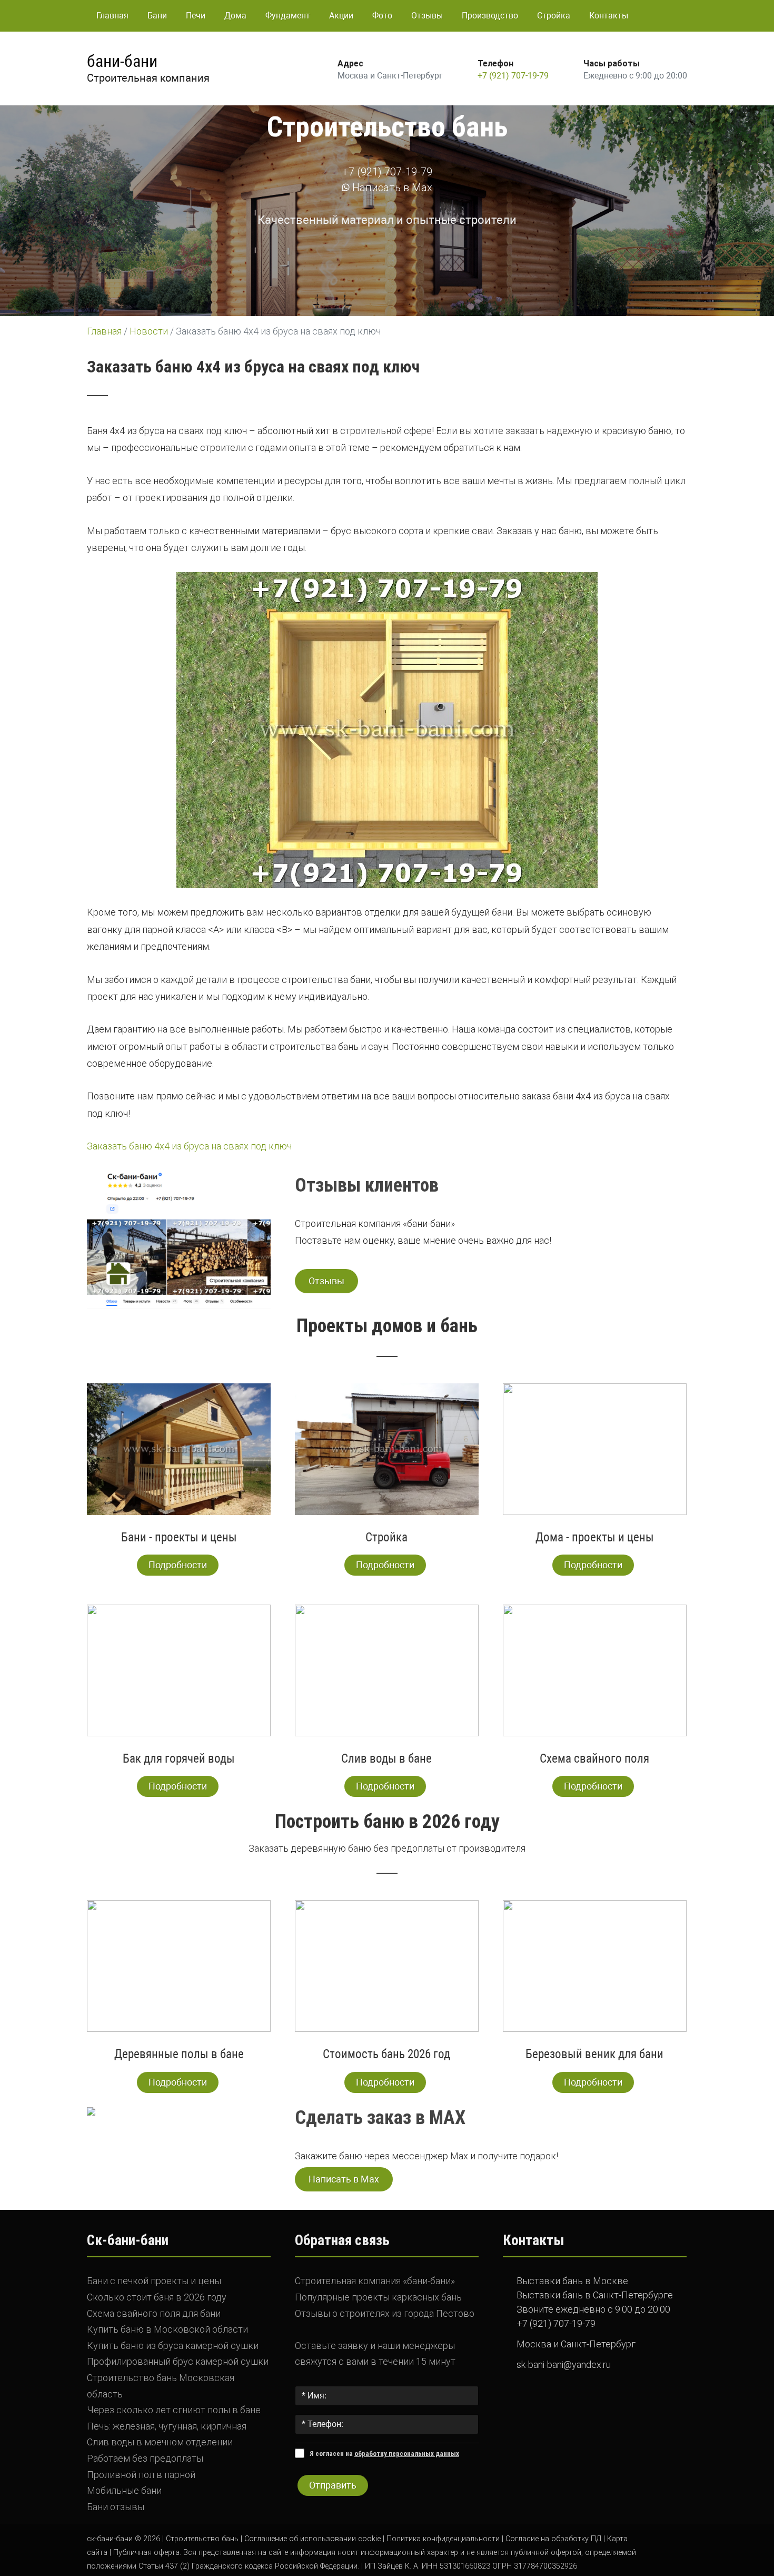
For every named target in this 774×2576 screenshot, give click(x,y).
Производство (490, 16)
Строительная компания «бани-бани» (375, 2281)
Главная (112, 16)
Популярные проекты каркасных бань (378, 2297)
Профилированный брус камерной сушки (178, 2361)
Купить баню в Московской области (167, 2329)
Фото (382, 16)
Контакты (609, 16)
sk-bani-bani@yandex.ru (564, 2364)
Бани (157, 16)
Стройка (554, 16)
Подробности (178, 1565)
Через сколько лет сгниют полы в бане (174, 2410)
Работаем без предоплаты (145, 2458)
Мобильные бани (124, 2490)
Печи (196, 16)
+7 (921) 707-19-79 (513, 76)
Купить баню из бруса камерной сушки (173, 2346)
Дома (235, 16)
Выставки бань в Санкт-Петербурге (595, 2295)
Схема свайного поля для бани (154, 2313)
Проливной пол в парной (141, 2475)
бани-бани (122, 61)
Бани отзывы (116, 2507)
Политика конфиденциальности (443, 2539)
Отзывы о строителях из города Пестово (385, 2313)
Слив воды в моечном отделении (160, 2442)
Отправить (333, 2485)
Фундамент (288, 16)
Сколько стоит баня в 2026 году (157, 2297)
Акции (341, 16)
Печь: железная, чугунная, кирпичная (167, 2426)
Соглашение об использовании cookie (312, 2539)
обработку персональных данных (407, 2454)
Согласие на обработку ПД (553, 2539)
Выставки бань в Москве (572, 2281)
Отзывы (427, 16)
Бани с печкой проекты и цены (154, 2281)
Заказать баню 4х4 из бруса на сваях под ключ (189, 1146)
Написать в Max (391, 188)
